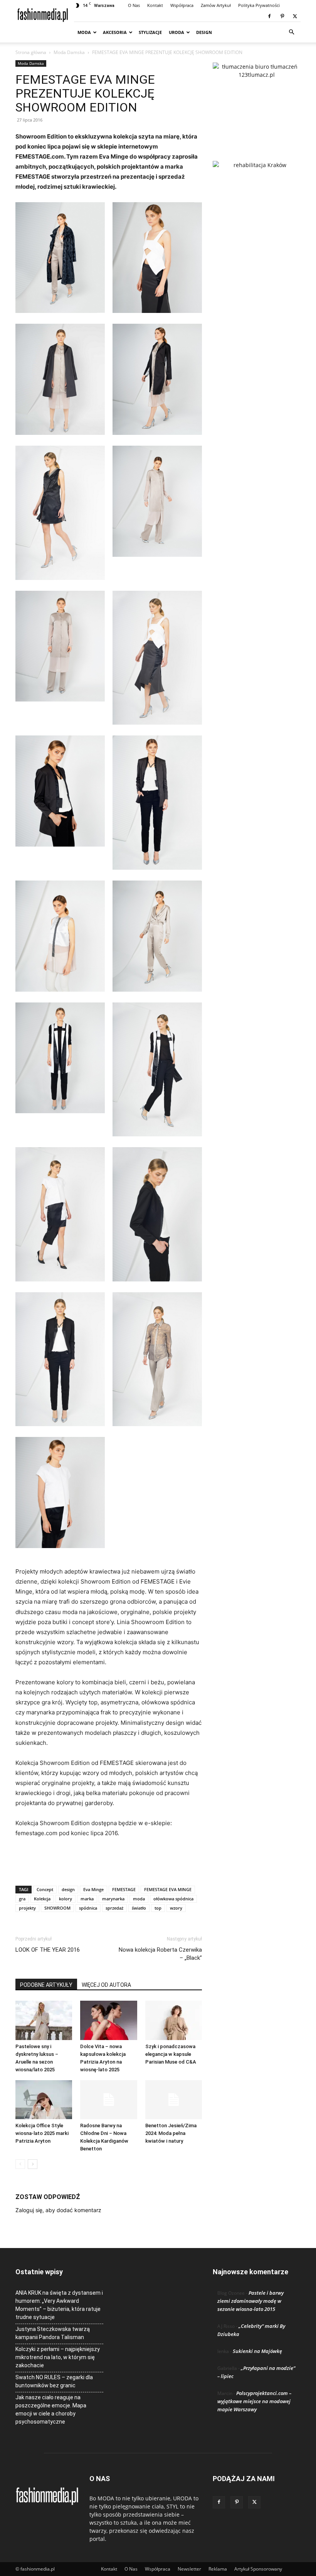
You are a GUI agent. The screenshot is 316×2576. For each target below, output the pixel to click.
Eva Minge (93, 1889)
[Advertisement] (109, 1860)
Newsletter (189, 2569)
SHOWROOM (57, 1908)
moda (139, 1899)
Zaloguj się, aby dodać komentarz (58, 2210)
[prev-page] (20, 2164)
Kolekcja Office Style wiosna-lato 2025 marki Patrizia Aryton (42, 2133)
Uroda (176, 32)
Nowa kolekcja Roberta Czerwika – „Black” (160, 1954)
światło (139, 1908)
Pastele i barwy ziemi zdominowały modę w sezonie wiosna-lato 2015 (250, 2301)
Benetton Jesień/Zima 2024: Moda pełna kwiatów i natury (171, 2133)
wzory (176, 1908)
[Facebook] (269, 16)
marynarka (113, 1899)
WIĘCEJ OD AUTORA (106, 1985)
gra (22, 1899)
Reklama (218, 2569)
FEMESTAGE (124, 1889)
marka (87, 1899)
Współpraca (182, 5)
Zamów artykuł (216, 5)
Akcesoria (115, 32)
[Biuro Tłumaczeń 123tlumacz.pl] (257, 99)
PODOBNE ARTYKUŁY (46, 1985)
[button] (291, 32)
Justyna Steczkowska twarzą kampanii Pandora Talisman (53, 2333)
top (158, 1908)
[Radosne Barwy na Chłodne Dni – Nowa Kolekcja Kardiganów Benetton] (108, 2100)
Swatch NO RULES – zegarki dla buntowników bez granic (54, 2381)
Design (204, 32)
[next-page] (33, 2164)
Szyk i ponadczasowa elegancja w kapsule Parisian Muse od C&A (171, 2054)
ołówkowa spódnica (173, 1899)
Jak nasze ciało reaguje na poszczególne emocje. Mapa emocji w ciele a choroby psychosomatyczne (51, 2410)
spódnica (88, 1908)
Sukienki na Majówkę (257, 2351)
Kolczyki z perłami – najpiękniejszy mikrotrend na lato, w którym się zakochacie (58, 2357)
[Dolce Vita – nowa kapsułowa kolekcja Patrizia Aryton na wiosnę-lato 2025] (108, 2020)
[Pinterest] (282, 16)
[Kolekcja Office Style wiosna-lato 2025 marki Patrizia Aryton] (44, 2100)
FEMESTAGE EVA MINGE (168, 1889)
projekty (27, 1908)
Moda (84, 32)
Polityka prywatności (259, 5)
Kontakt (155, 5)
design (68, 1889)
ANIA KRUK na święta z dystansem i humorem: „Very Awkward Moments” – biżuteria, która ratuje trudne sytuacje (59, 2305)
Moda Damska (69, 52)
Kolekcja (42, 1899)
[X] (295, 16)
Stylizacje (150, 32)
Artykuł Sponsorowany (258, 2569)
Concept (45, 1889)
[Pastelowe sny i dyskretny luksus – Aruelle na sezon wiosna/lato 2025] (44, 2020)
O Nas (134, 5)
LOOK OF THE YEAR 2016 (48, 1950)
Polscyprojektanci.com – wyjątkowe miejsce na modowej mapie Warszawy (254, 2401)
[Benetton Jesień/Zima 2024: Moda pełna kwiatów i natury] (174, 2100)
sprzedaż (114, 1908)
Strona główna (31, 52)
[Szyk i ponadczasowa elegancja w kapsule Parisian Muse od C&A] (174, 2020)
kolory (66, 1899)
